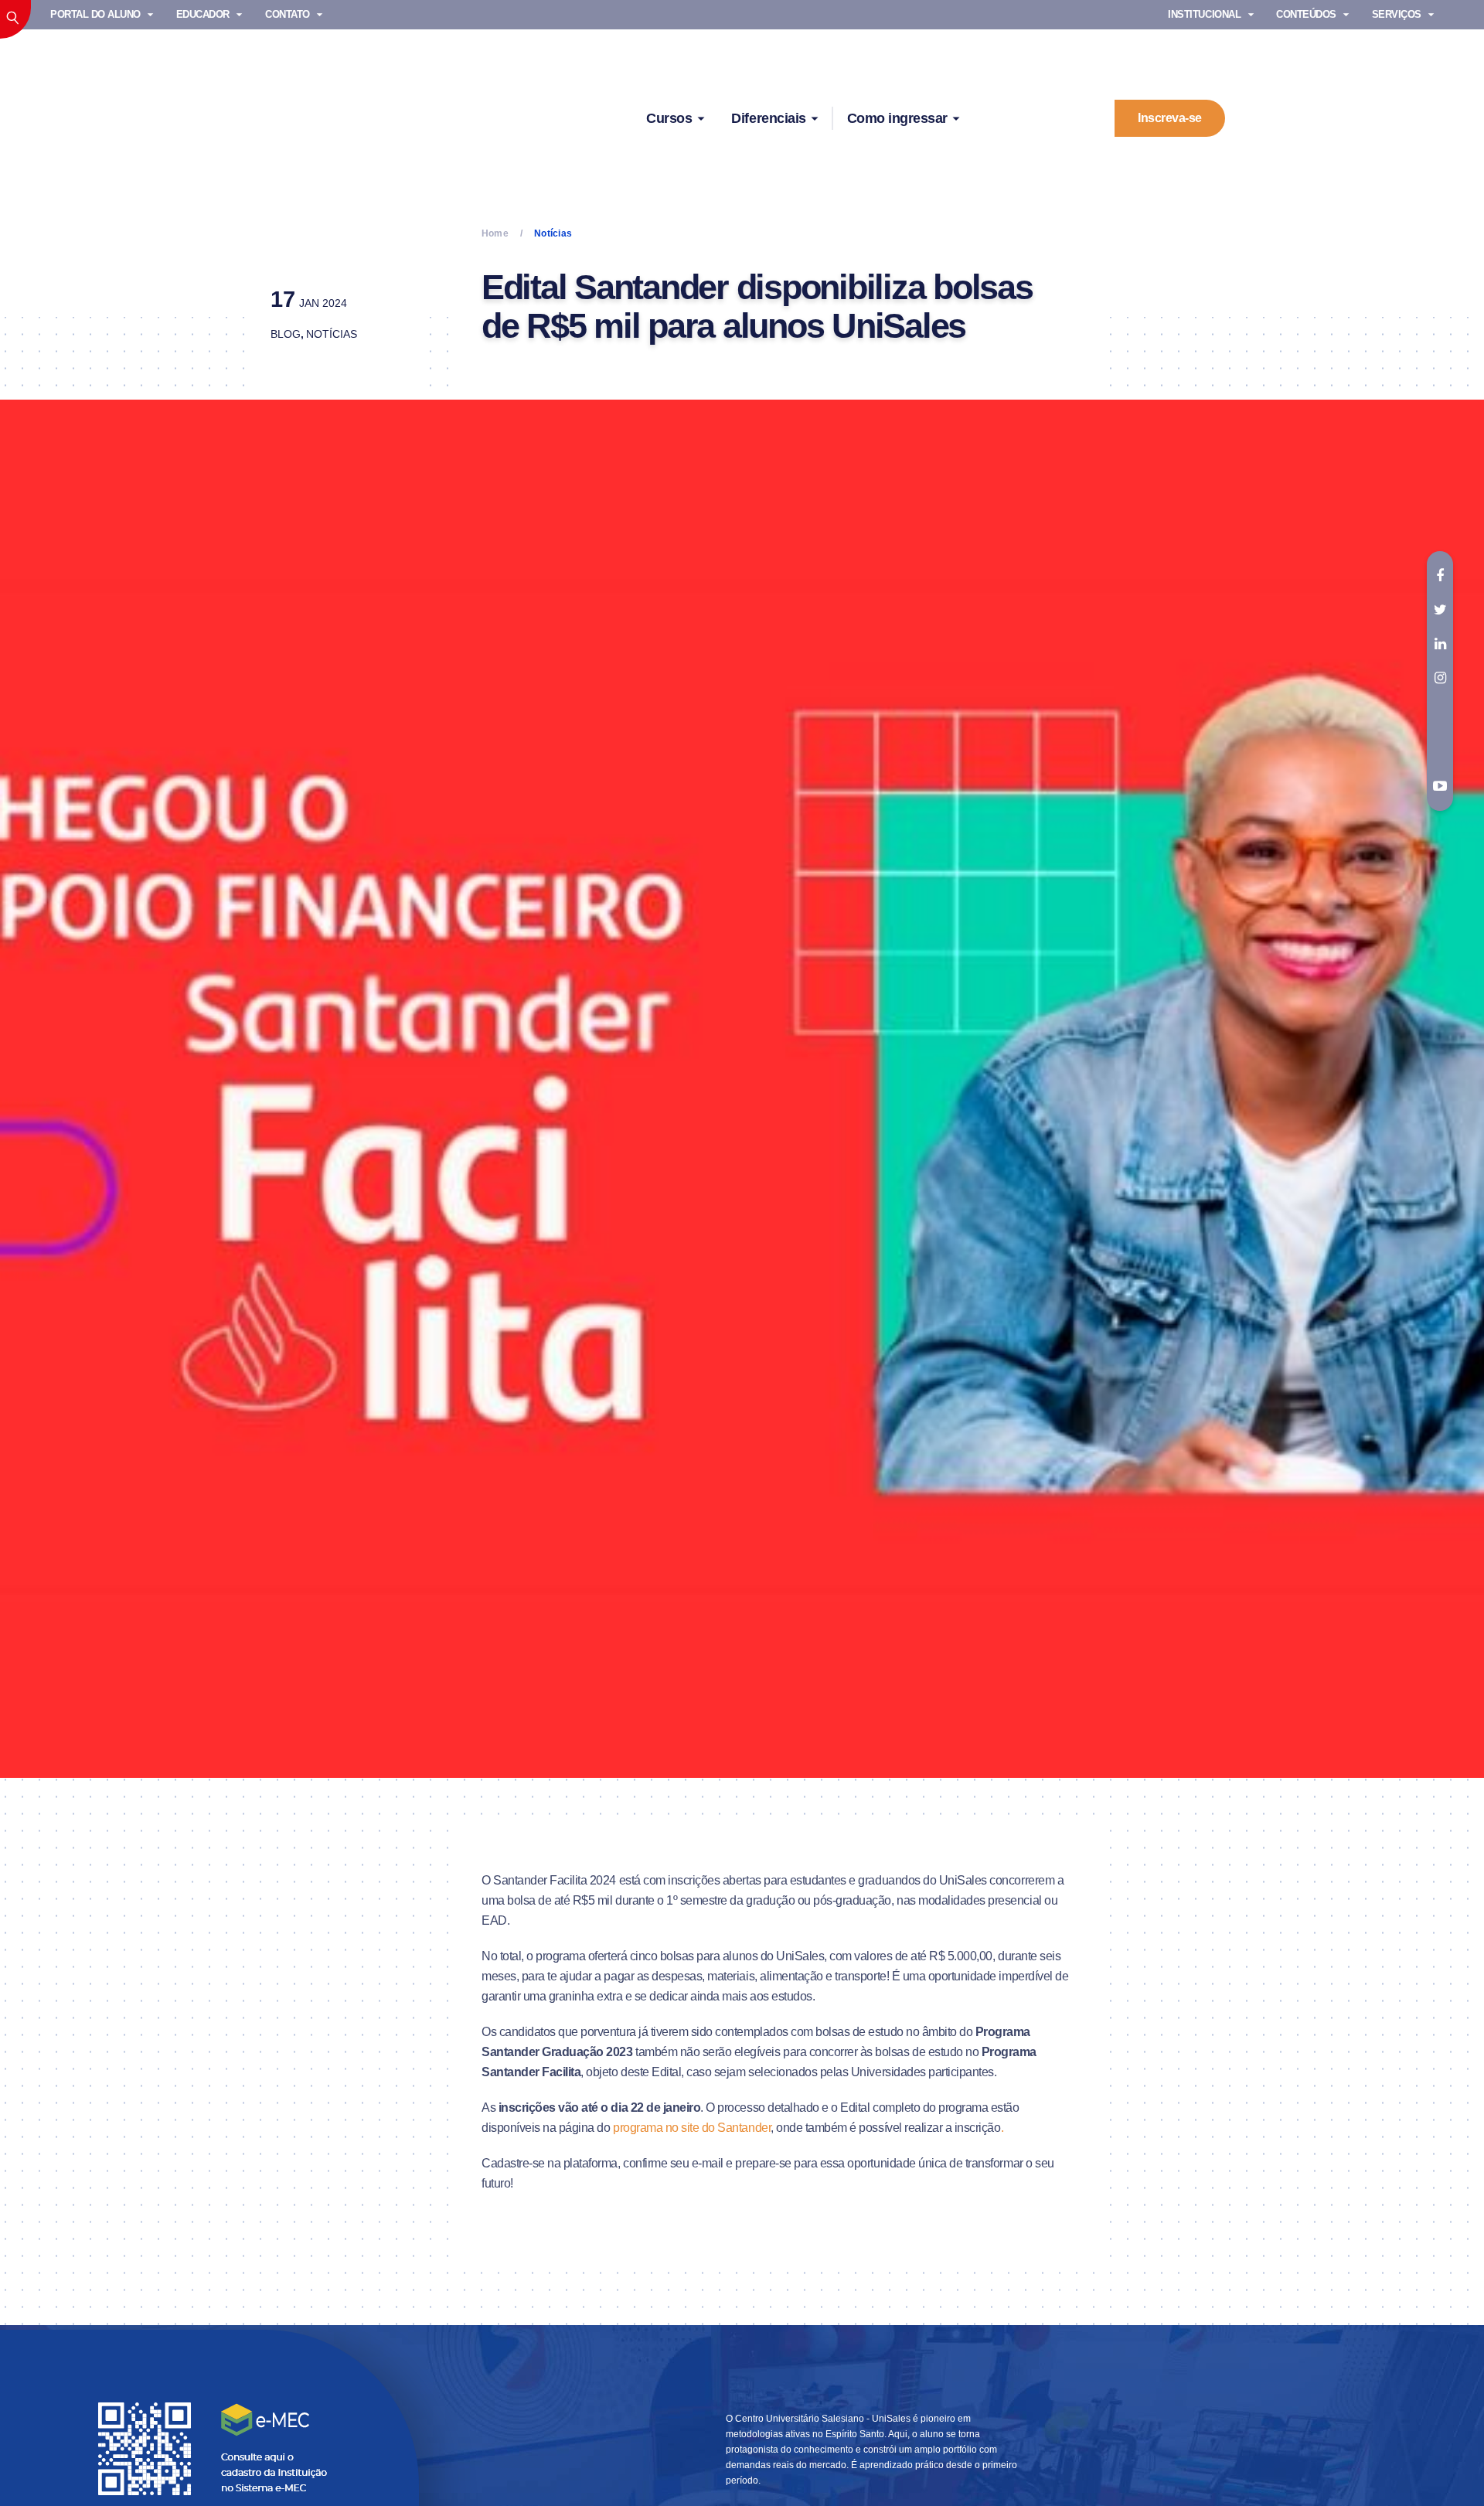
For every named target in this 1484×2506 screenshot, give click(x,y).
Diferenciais (768, 118)
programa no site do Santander (692, 2128)
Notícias (332, 334)
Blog (286, 334)
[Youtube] (1440, 787)
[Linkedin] (1440, 644)
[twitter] (1440, 610)
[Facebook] (1440, 576)
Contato (288, 14)
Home (495, 233)
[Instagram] (1440, 678)
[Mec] (216, 2448)
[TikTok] (1440, 712)
